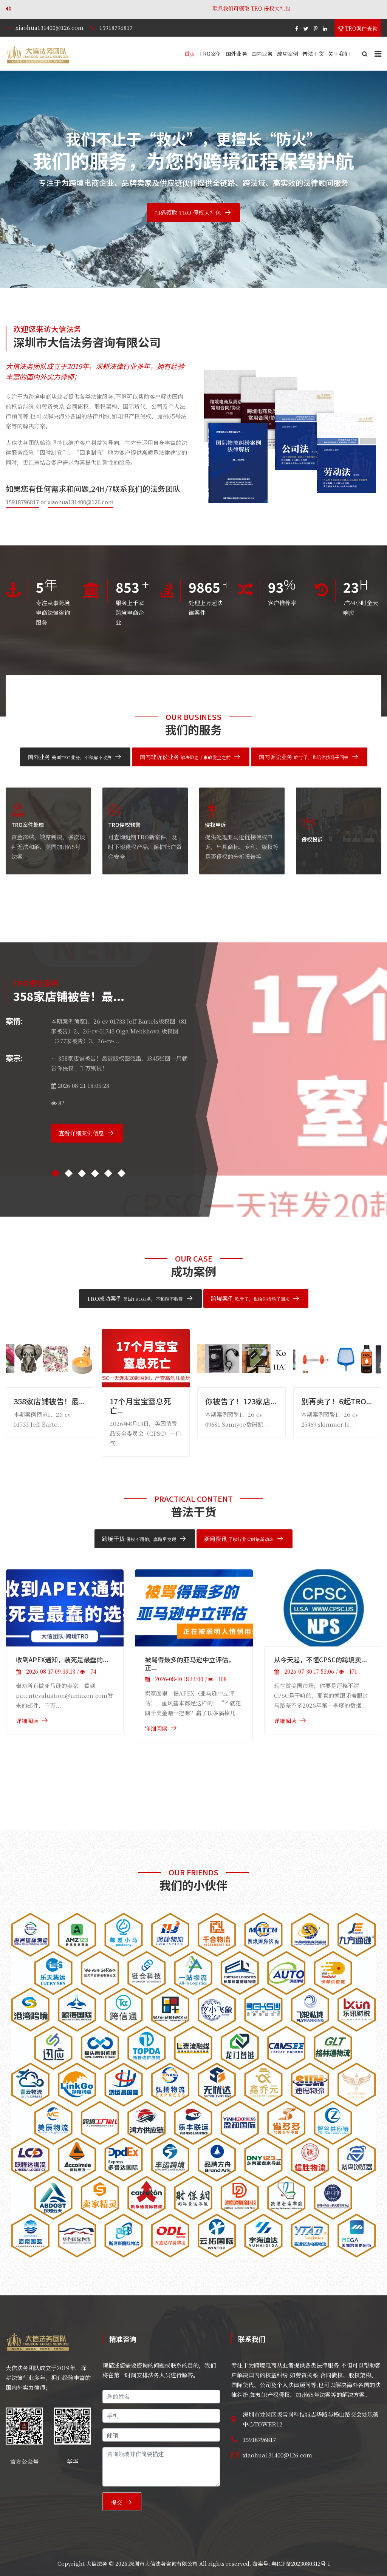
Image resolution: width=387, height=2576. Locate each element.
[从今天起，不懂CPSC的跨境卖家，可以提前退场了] (69, 1608)
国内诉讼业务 (303, 757)
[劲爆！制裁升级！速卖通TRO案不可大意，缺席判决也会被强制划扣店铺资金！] (197, 1637)
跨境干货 (139, 1539)
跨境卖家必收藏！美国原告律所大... (322, 1663)
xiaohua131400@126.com (50, 28)
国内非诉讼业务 (185, 757)
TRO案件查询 (361, 28)
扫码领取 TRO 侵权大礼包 (188, 212)
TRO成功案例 (135, 1298)
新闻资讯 (239, 1539)
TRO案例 (210, 54)
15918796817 (116, 28)
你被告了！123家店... (52, 1401)
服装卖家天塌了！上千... (242, 1406)
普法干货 (313, 54)
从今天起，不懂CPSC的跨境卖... (66, 1659)
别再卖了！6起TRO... (148, 1401)
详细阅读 (31, 1721)
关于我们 (339, 54)
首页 (190, 54)
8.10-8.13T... (324, 1401)
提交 (116, 2502)
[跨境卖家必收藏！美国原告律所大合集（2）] (326, 1608)
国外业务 (236, 54)
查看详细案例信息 (81, 1133)
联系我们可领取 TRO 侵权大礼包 (108, 8)
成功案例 (288, 54)
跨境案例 (250, 1298)
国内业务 (262, 54)
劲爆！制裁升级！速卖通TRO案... (197, 1718)
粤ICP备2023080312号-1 (301, 2564)
